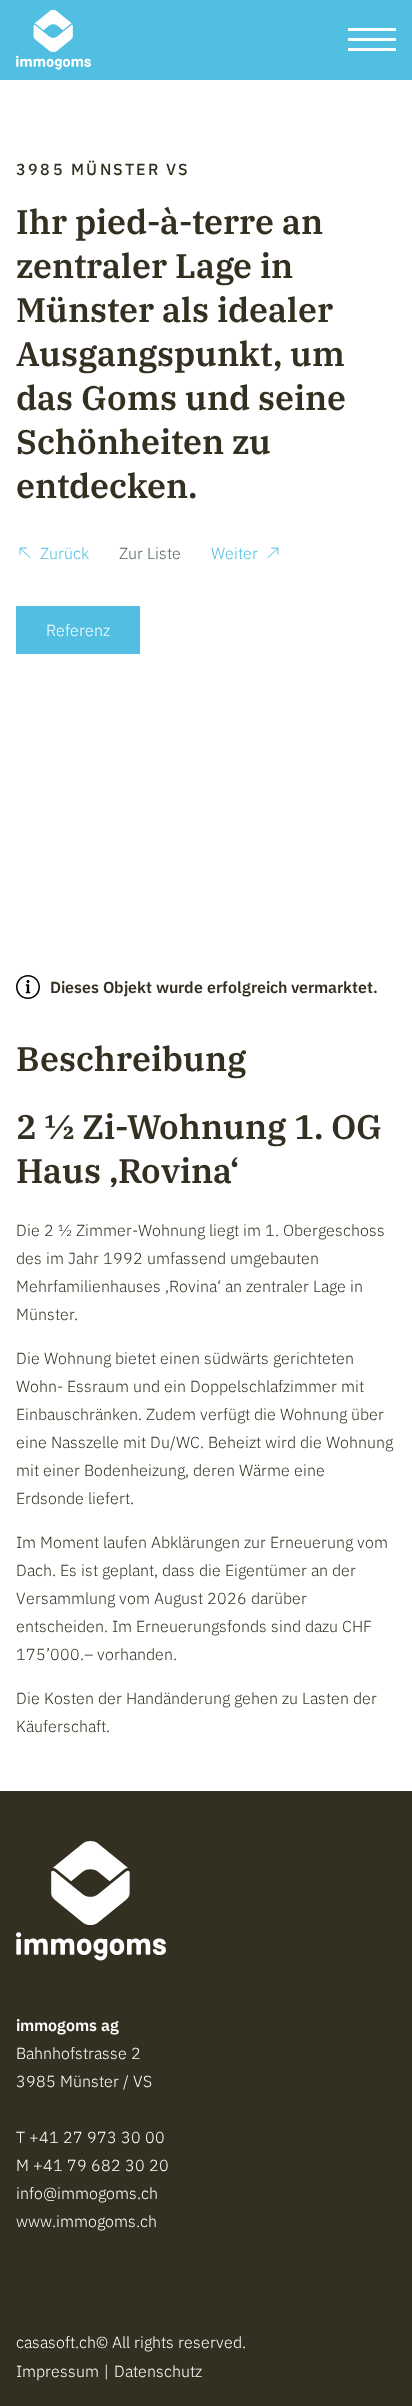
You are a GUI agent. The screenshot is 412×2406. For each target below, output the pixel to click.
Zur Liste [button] (150, 553)
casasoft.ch (56, 2342)
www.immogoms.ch (86, 2221)
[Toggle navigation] (372, 40)
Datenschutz (158, 2371)
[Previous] (48, 756)
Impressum (57, 2371)
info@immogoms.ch (87, 2193)
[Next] (364, 756)
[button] (52, 556)
